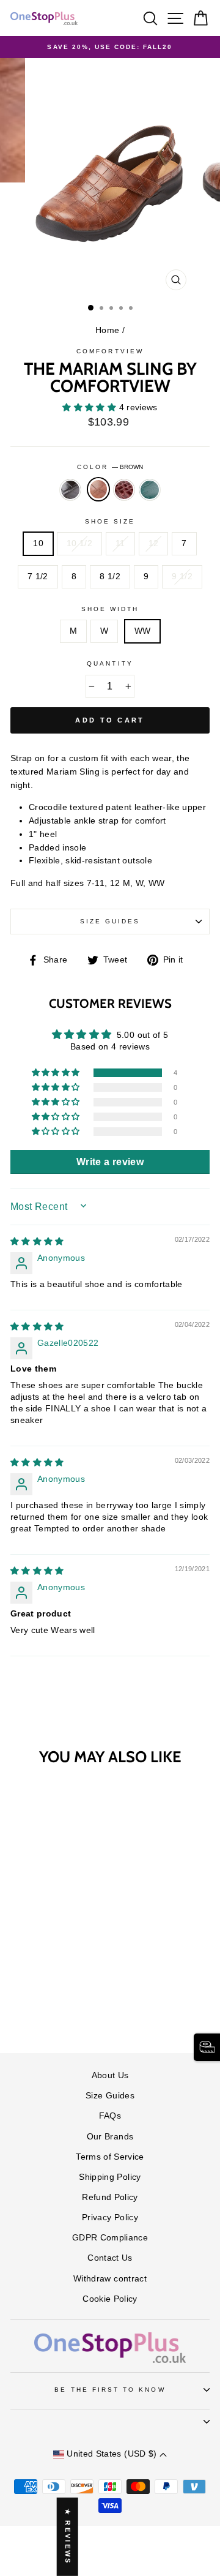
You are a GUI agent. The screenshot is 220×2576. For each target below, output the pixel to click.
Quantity (110, 663)
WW (143, 631)
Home (107, 330)
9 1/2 (182, 576)
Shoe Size (110, 521)
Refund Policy (110, 2197)
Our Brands (110, 2137)
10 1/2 (79, 543)
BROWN (98, 489)
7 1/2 (38, 576)
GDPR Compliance (110, 2238)
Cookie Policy (110, 2299)
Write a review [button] (110, 1162)
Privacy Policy (110, 2217)
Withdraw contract (110, 2279)
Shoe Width (110, 609)
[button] (90, 407)
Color (110, 467)
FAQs (110, 2116)
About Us (110, 2075)
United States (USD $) (112, 2454)
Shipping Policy (110, 2177)
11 (120, 543)
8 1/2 (110, 576)
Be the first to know (110, 2390)
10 (38, 543)
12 (154, 543)
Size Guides (110, 921)
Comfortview (110, 351)
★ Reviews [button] (68, 2537)
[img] (37, 1241)
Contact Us (110, 2258)
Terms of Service (110, 2157)
